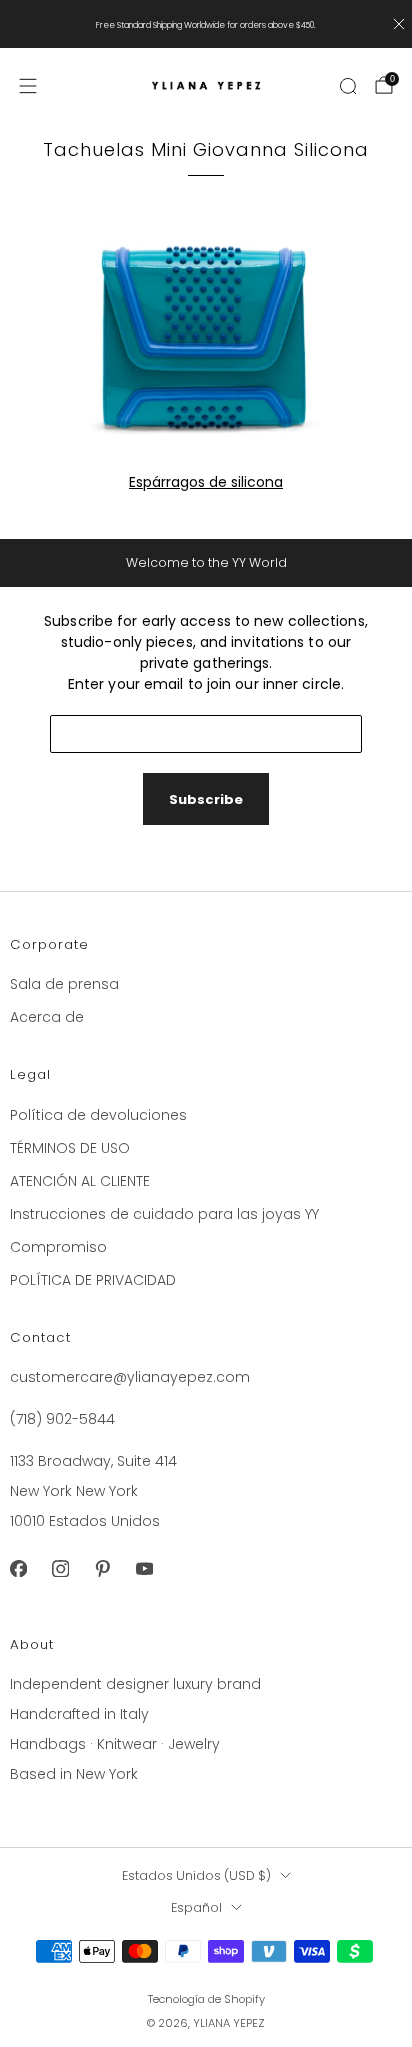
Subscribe (206, 799)
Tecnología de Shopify (206, 1999)
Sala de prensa (64, 984)
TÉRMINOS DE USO (70, 1148)
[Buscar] (348, 86)
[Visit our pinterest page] (102, 1569)
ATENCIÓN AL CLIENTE (80, 1181)
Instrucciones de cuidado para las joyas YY (164, 1214)
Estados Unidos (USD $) (196, 1875)
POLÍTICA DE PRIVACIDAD (93, 1280)
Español (196, 1907)
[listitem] (206, 24)
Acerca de (47, 1017)
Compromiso (58, 1247)
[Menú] (28, 86)
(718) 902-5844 (62, 1419)
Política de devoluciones (98, 1115)
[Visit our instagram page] (60, 1569)
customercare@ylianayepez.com (130, 1377)
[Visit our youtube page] (144, 1569)
